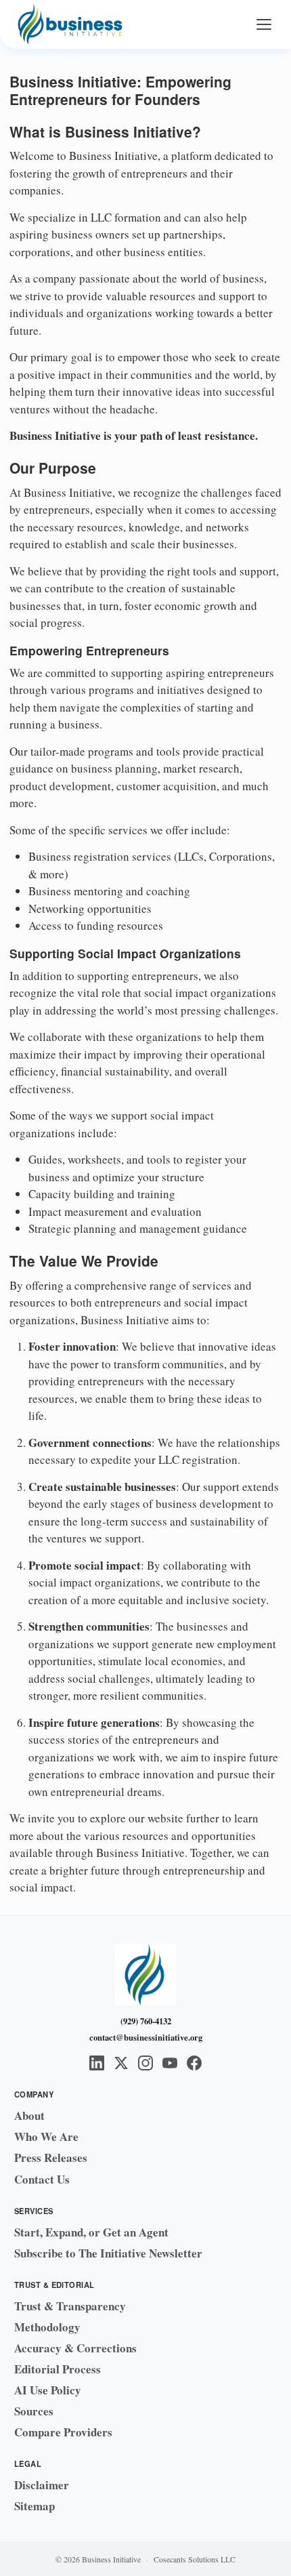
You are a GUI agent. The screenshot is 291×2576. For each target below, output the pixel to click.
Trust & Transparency (70, 2306)
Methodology (47, 2327)
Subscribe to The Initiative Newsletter (108, 2253)
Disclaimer (42, 2485)
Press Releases (51, 2158)
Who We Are (46, 2137)
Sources (34, 2411)
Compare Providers (63, 2432)
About (29, 2115)
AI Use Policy (48, 2390)
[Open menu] (264, 24)
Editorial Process (58, 2369)
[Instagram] (145, 2063)
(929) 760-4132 (146, 2021)
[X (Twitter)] (121, 2063)
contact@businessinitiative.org (146, 2037)
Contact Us (42, 2179)
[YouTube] (170, 2063)
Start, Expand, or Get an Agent (91, 2232)
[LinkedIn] (97, 2063)
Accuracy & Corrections (75, 2348)
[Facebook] (194, 2063)
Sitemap (35, 2506)
